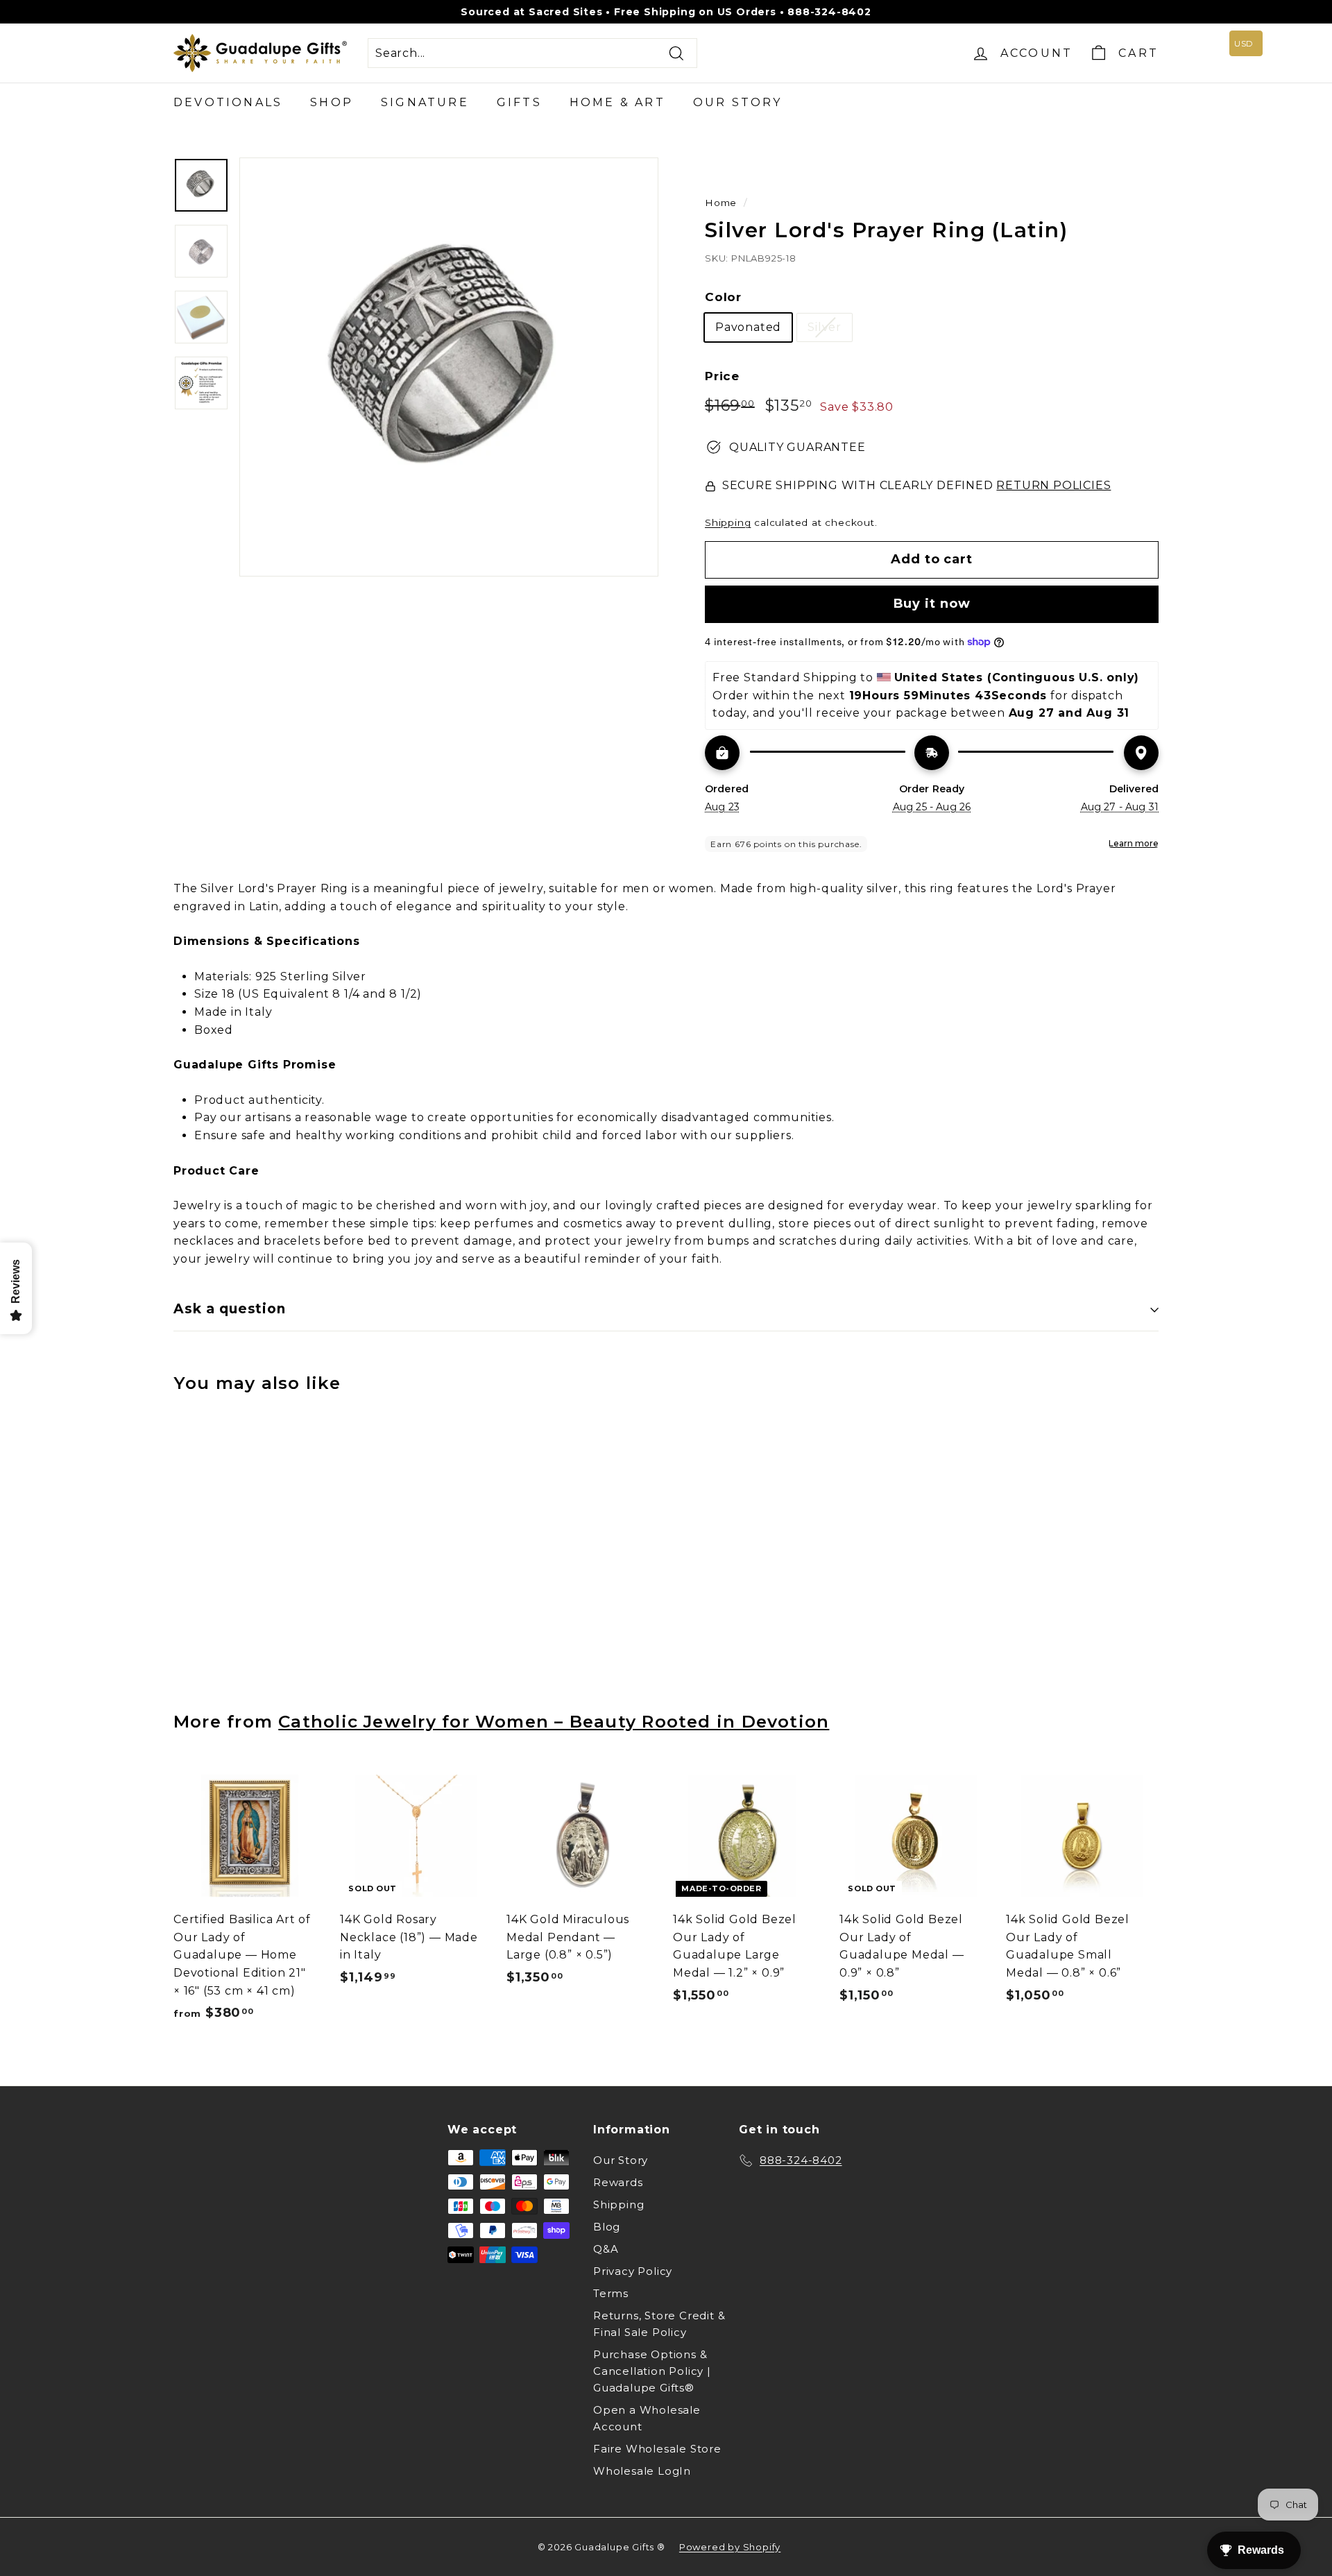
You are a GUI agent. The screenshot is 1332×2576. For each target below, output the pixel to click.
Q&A (606, 2249)
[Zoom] (449, 367)
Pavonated (748, 327)
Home (721, 203)
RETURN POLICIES (1053, 485)
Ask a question (230, 1309)
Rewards (618, 2182)
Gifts (519, 102)
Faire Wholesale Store (657, 2449)
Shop (332, 102)
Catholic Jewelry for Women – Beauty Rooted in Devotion (554, 1721)
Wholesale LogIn (642, 2471)
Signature (425, 102)
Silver (825, 327)
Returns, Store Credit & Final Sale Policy (659, 2324)
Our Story (738, 102)
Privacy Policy (633, 2271)
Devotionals (228, 102)
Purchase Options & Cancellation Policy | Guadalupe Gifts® (652, 2371)
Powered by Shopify (730, 2547)
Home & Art (617, 102)
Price (722, 376)
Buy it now (932, 604)
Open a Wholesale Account (647, 2418)
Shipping (728, 522)
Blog (607, 2227)
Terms (611, 2293)
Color (723, 297)
